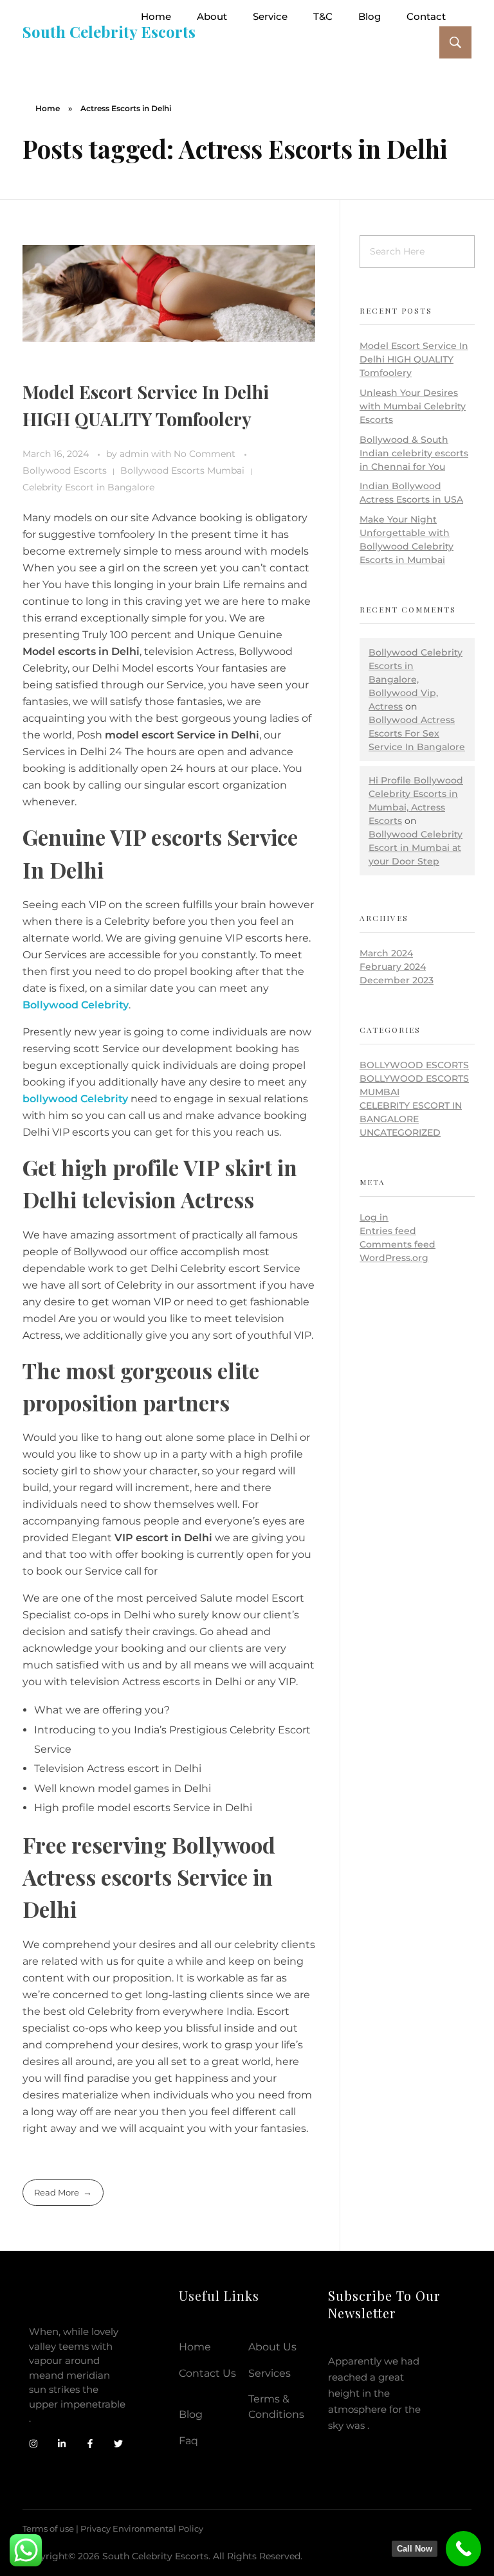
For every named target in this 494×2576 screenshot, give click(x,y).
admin (135, 454)
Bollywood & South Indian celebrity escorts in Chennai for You (414, 453)
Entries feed (388, 1231)
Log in (374, 1217)
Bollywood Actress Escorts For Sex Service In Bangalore (417, 733)
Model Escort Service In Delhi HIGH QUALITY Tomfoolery (414, 359)
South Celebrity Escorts (109, 31)
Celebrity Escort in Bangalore (88, 487)
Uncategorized (400, 1132)
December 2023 (397, 980)
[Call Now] (463, 2549)
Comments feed (398, 1244)
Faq (188, 2441)
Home (48, 108)
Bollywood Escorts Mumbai (182, 470)
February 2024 (393, 967)
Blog (191, 2414)
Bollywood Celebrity (76, 1005)
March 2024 (386, 953)
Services (270, 2373)
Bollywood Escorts (65, 470)
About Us (272, 2347)
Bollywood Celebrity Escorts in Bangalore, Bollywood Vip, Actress (416, 679)
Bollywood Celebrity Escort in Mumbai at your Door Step (416, 848)
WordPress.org (394, 1258)
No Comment (205, 454)
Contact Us (207, 2373)
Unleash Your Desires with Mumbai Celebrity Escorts (413, 406)
